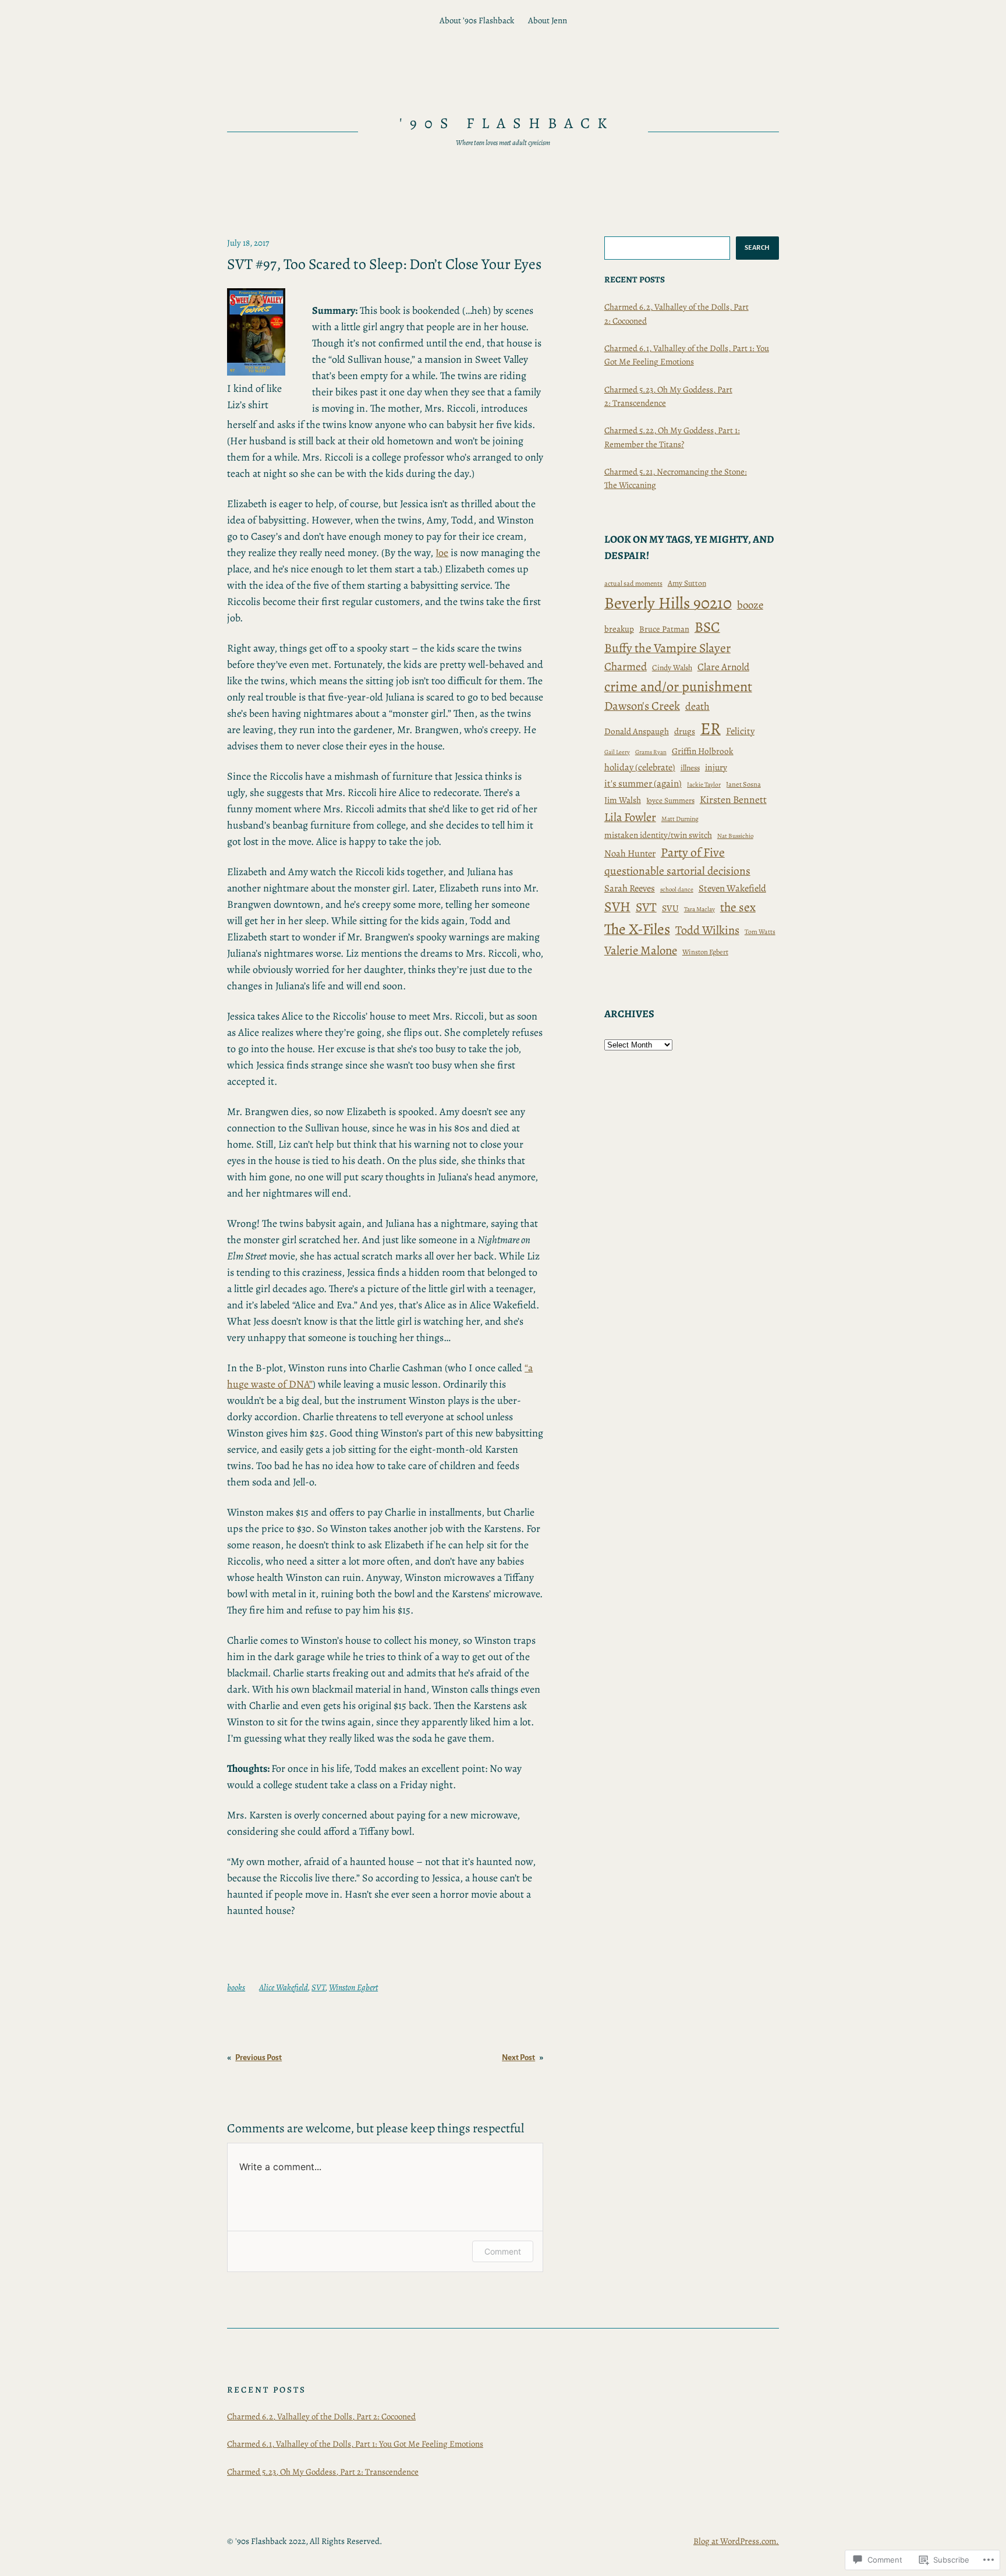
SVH (617, 907)
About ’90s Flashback (477, 20)
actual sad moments (633, 583)
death (697, 706)
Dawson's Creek (642, 706)
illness (690, 768)
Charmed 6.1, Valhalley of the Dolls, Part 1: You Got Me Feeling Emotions (355, 2444)
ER (711, 728)
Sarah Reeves (630, 888)
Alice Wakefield (284, 1987)
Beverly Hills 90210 (668, 603)
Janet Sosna (743, 784)
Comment (503, 2251)
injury (716, 767)
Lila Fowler (630, 817)
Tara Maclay (699, 909)
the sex (738, 907)
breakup (619, 629)
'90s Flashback (507, 123)
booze (750, 605)
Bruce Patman (664, 629)
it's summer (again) (643, 783)
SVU (670, 908)
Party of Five (693, 852)
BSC (707, 627)
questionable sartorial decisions (677, 871)
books (236, 1987)
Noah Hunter (630, 853)
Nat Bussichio (735, 836)
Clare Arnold (723, 667)
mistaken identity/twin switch (658, 835)
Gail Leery (617, 752)
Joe (442, 553)
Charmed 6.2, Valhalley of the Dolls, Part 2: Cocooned (321, 2416)
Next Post (518, 2057)
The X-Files (637, 929)
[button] (256, 332)
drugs (685, 731)
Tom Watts (760, 932)
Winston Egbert (353, 1987)
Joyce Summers (670, 801)
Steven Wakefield (732, 888)
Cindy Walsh (672, 668)
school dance (677, 889)
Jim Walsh (623, 800)
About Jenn (548, 20)
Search (757, 247)
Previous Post (258, 2057)
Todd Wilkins (707, 930)
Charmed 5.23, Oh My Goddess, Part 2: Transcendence (323, 2472)
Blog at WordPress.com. (736, 2541)
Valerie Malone (641, 950)
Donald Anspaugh (637, 731)
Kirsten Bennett (733, 799)
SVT (318, 1987)
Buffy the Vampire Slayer (667, 648)
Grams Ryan (651, 752)
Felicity (740, 731)
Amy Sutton (687, 583)
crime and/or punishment (678, 686)
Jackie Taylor (704, 785)
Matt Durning (680, 819)
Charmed (626, 666)
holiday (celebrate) (640, 767)
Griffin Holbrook (703, 751)
